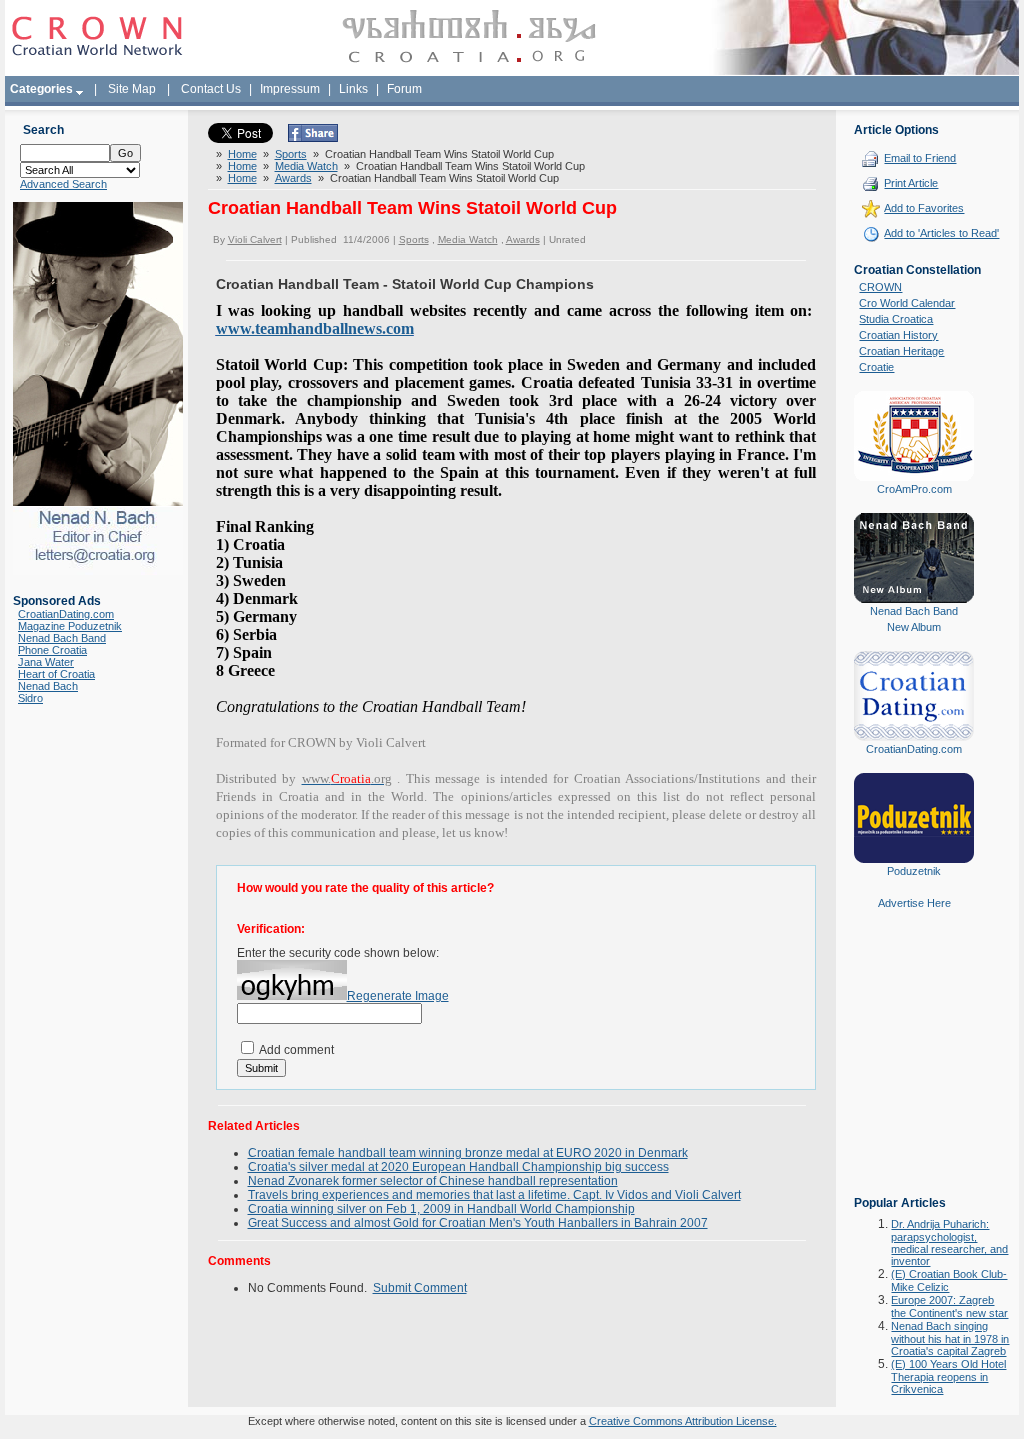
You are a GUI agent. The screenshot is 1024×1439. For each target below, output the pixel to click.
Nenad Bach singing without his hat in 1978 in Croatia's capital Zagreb (950, 1338)
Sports (291, 154)
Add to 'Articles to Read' (941, 233)
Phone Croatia (52, 650)
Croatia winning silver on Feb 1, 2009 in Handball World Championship (441, 1209)
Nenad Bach (48, 686)
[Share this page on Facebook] (313, 138)
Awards (293, 178)
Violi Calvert (255, 239)
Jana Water (46, 662)
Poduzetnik (914, 871)
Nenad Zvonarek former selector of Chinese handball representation (433, 1181)
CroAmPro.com (914, 489)
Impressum (290, 89)
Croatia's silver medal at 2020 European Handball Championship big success (458, 1167)
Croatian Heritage (901, 351)
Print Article (911, 183)
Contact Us (211, 89)
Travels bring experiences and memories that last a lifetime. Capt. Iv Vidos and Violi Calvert (494, 1195)
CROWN (880, 287)
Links (353, 89)
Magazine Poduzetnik (70, 626)
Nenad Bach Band (62, 638)
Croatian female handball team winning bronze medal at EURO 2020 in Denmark (468, 1153)
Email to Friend (920, 158)
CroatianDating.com (66, 614)
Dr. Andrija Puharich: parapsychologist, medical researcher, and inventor (949, 1242)
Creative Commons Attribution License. (683, 1421)
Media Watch (306, 166)
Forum (404, 89)
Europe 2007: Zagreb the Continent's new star (949, 1306)
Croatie (876, 367)
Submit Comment (420, 1288)
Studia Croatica (896, 319)
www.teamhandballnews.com (315, 328)
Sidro (30, 698)
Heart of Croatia (56, 674)
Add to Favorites (924, 208)
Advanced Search (63, 184)
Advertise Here (914, 903)
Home (242, 154)
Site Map (132, 89)
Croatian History (898, 335)
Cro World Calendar (907, 303)
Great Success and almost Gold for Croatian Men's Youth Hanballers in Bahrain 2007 (478, 1223)
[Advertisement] (914, 1067)
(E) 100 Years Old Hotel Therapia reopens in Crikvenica (948, 1376)
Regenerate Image (398, 996)
